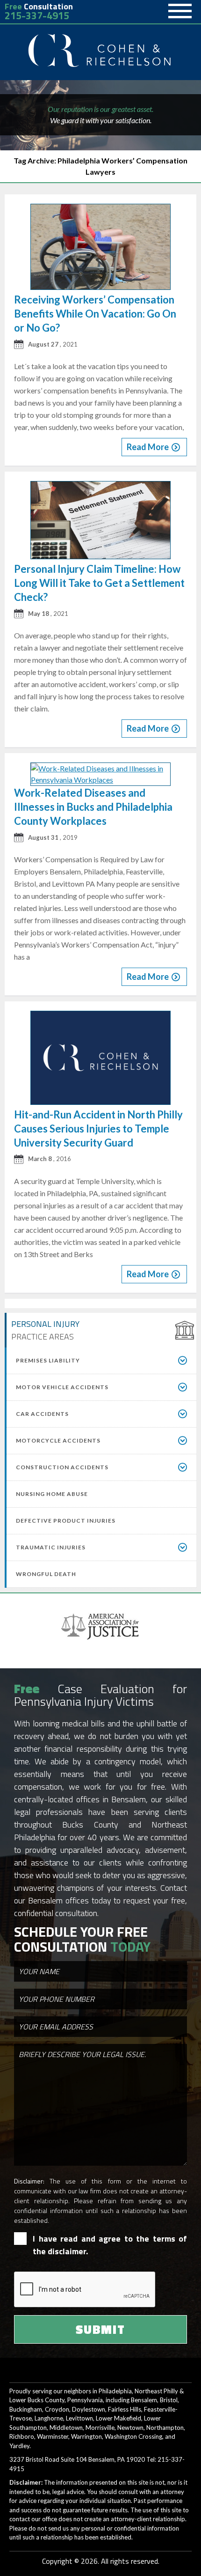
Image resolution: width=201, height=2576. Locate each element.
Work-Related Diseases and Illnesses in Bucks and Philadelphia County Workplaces (93, 807)
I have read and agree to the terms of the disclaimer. (110, 2245)
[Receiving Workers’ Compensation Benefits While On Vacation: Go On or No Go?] (100, 248)
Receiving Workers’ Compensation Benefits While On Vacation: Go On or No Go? (95, 314)
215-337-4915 (37, 16)
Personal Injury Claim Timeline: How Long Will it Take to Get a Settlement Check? (99, 583)
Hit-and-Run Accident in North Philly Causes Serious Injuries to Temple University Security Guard (98, 1129)
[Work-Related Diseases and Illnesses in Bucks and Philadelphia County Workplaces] (100, 774)
